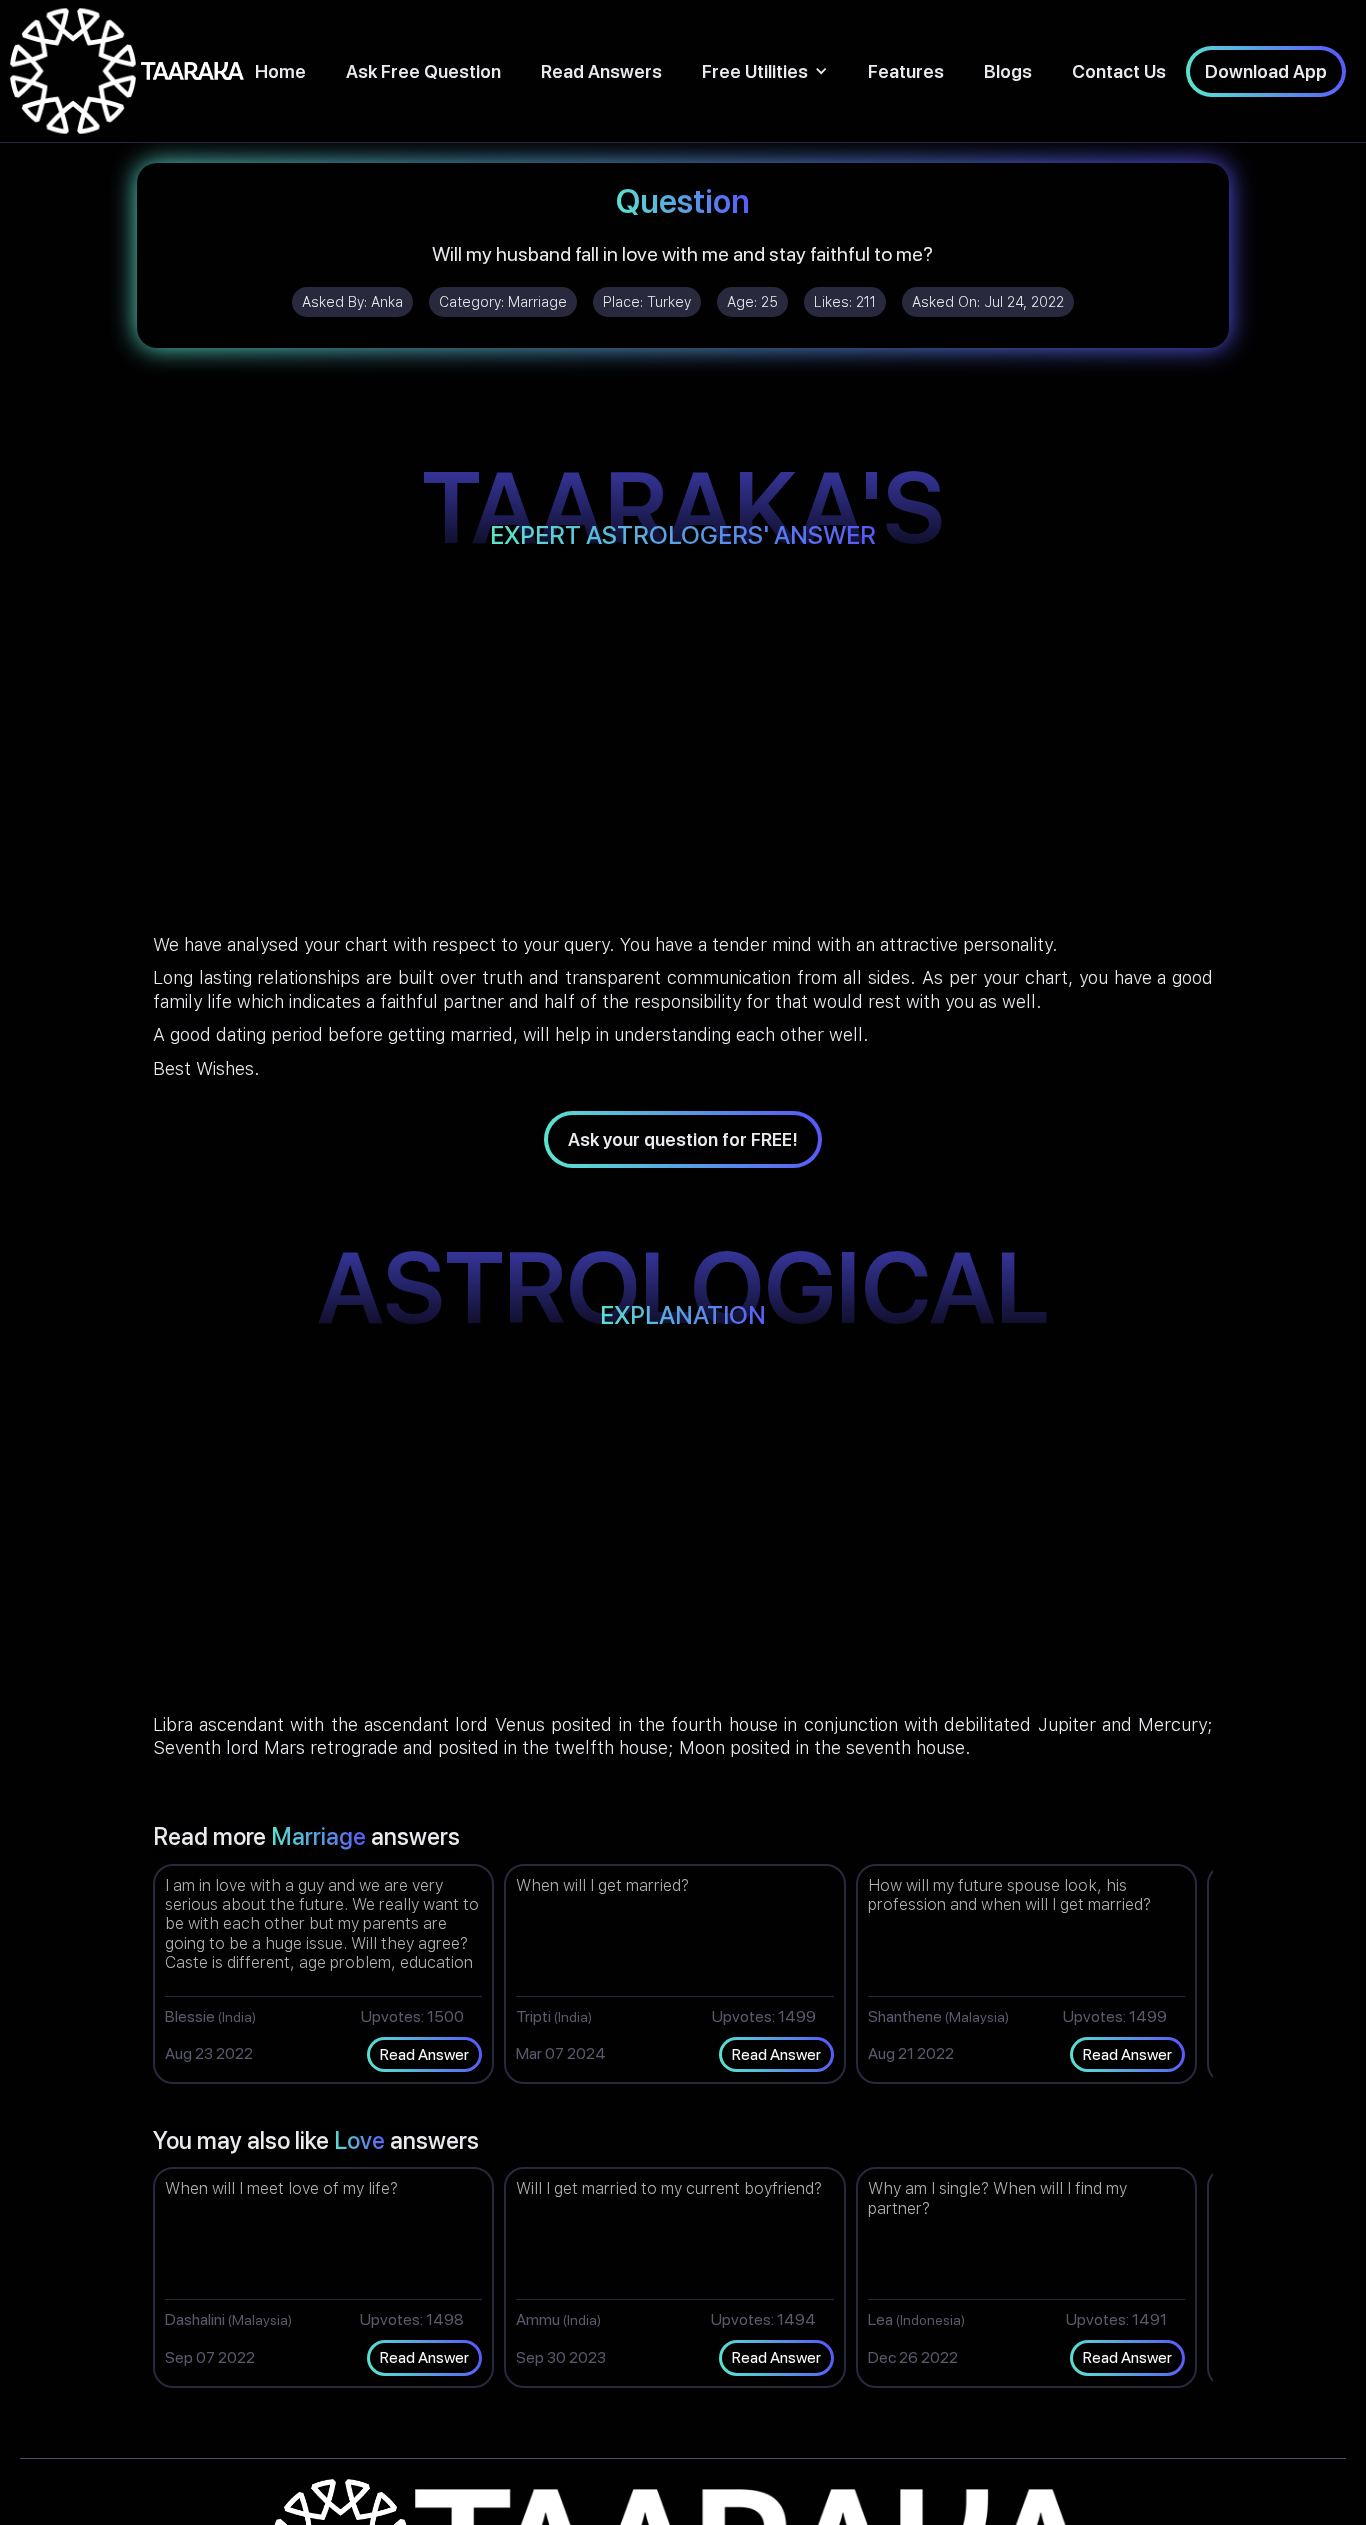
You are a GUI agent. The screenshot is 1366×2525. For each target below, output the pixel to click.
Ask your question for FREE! (683, 1139)
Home (280, 71)
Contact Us (1119, 71)
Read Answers (601, 71)
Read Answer (424, 2054)
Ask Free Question (423, 71)
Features (906, 71)
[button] (765, 71)
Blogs (1008, 71)
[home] (127, 71)
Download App (1266, 71)
